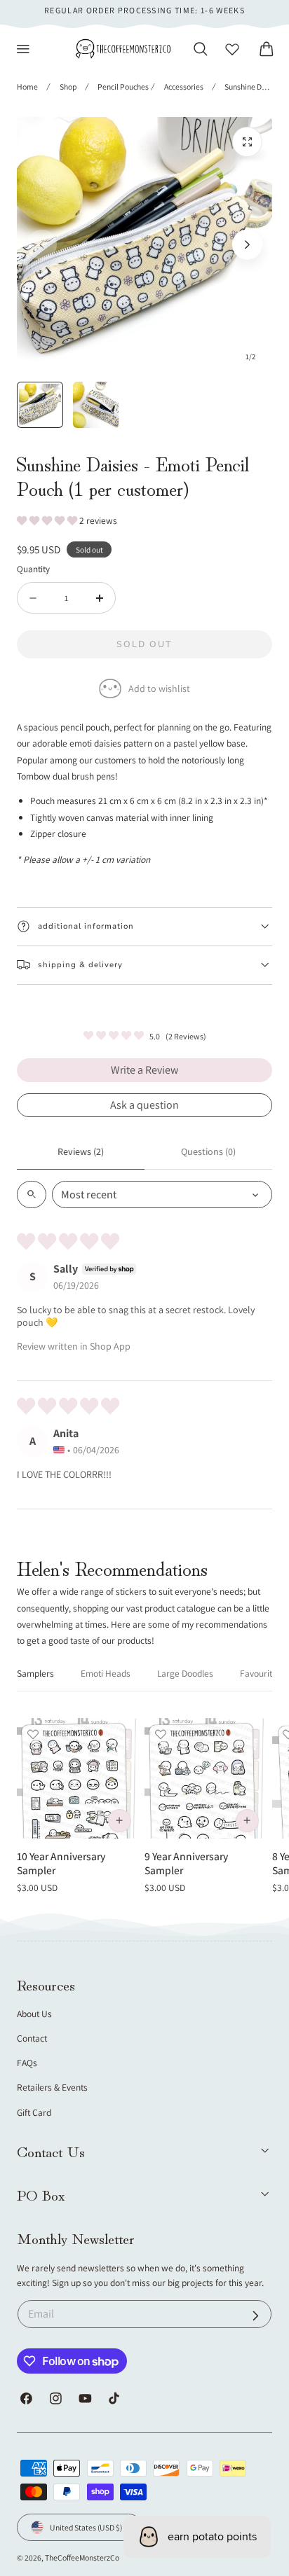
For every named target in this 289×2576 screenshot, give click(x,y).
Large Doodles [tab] (185, 1673)
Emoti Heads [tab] (106, 1673)
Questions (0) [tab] (208, 1151)
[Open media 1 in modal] (247, 142)
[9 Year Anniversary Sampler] (205, 1779)
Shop (68, 86)
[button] (23, 49)
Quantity (33, 569)
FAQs (27, 2063)
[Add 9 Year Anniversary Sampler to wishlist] (161, 1734)
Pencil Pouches (123, 86)
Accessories (184, 86)
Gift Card (34, 2112)
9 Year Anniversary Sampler (186, 1863)
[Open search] (32, 1194)
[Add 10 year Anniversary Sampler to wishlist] (33, 1734)
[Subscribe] (256, 2316)
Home (27, 86)
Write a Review (144, 1070)
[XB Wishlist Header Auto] (232, 49)
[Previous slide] (42, 245)
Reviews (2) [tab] (81, 1151)
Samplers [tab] (35, 1673)
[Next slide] (247, 245)
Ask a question (144, 1105)
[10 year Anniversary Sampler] (78, 1779)
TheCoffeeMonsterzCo (82, 2557)
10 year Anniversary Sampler (61, 1863)
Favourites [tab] (261, 1673)
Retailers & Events (52, 2087)
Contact (32, 2038)
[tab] (40, 405)
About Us (34, 2014)
